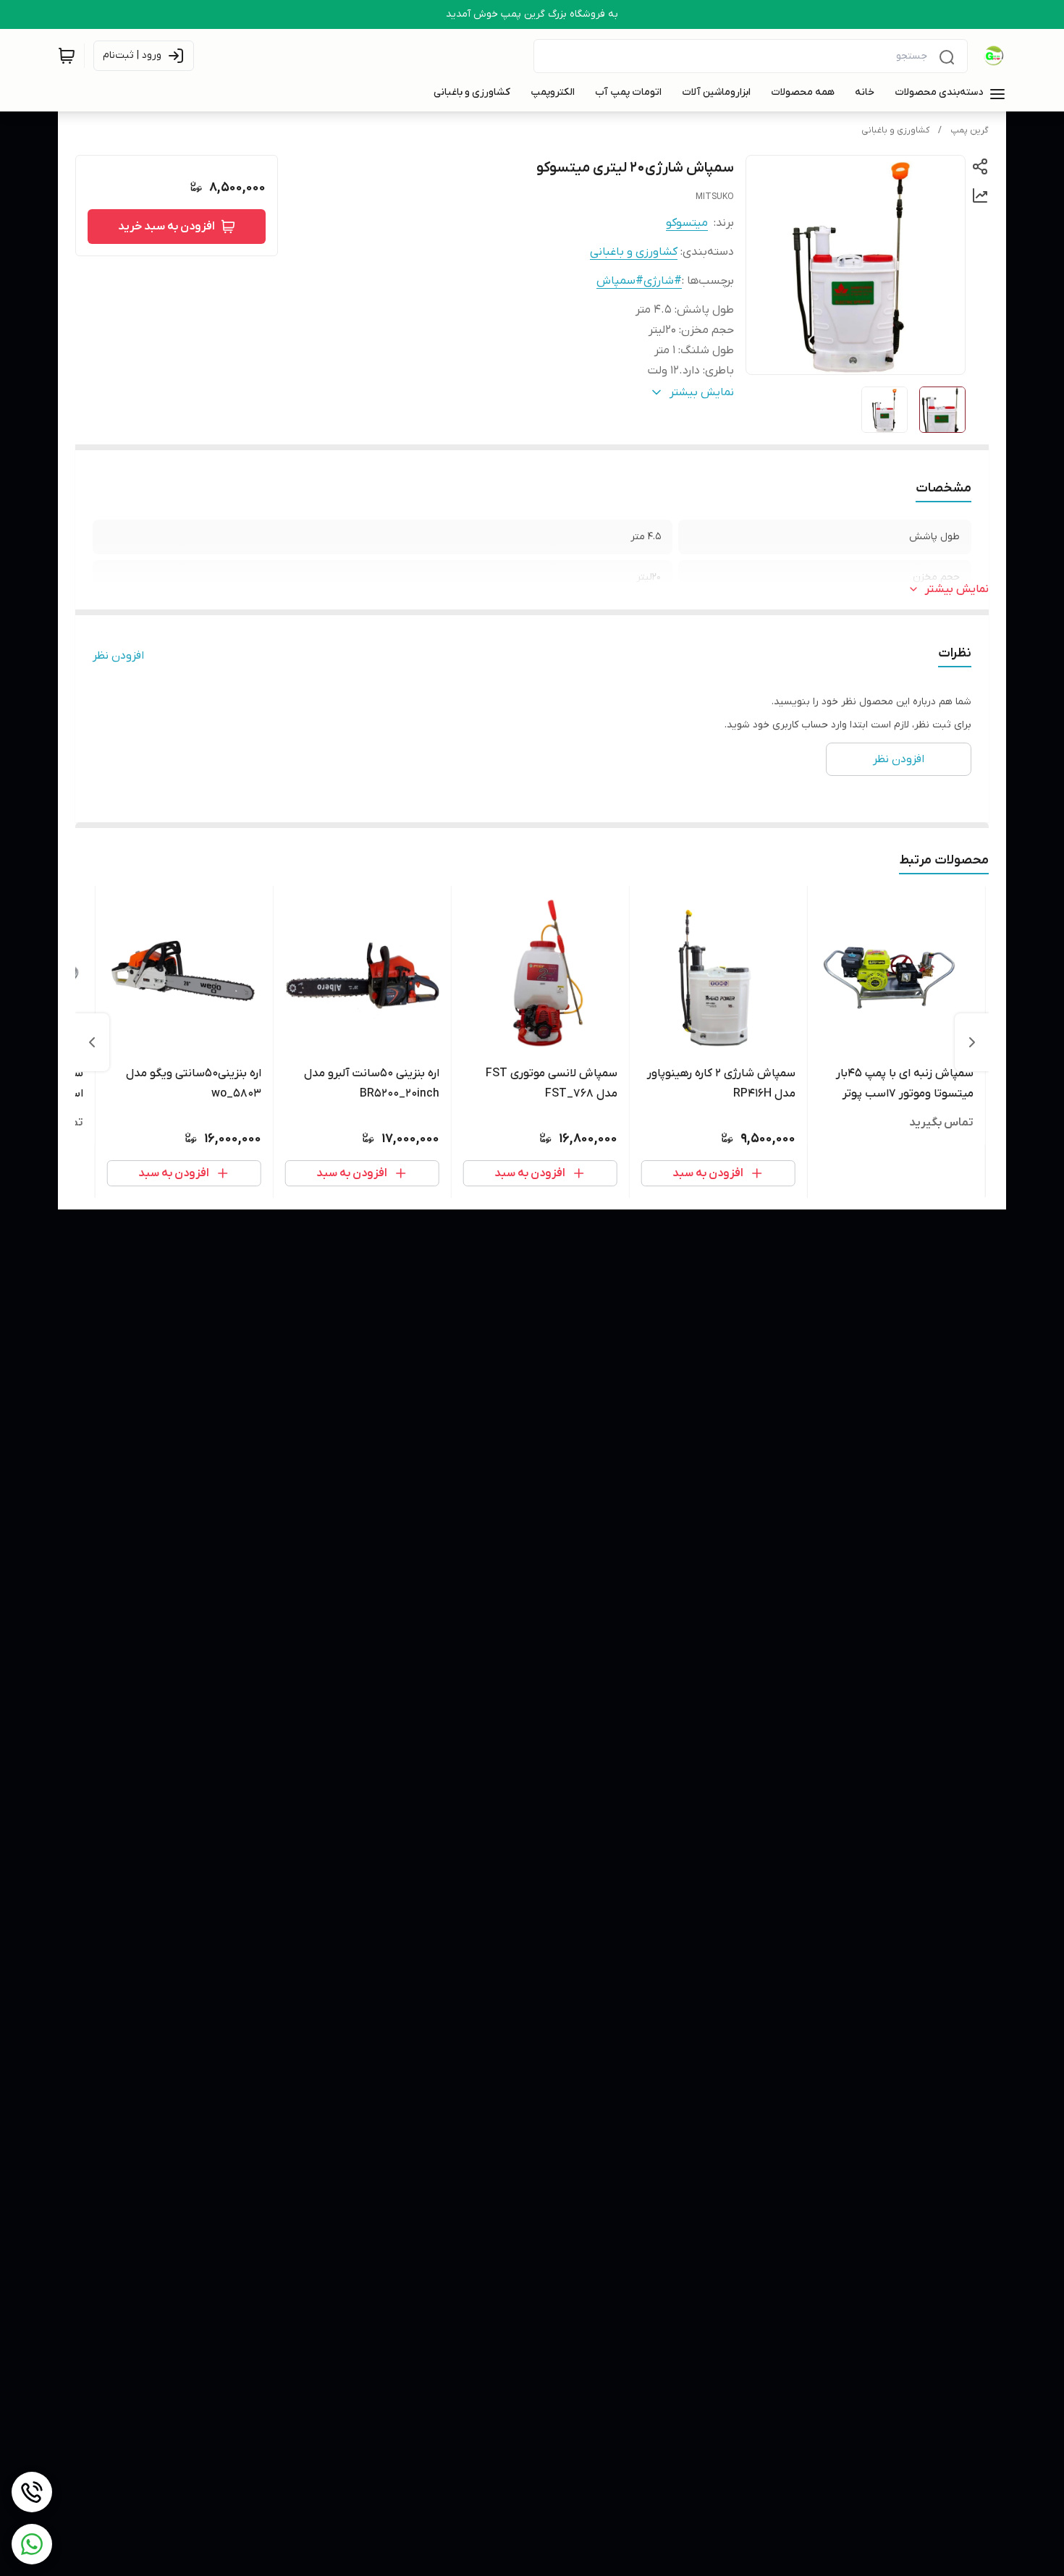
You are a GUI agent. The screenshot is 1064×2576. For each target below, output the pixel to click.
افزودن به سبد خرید (166, 227)
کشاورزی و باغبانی (895, 130)
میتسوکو (687, 223)
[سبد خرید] (67, 56)
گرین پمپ (970, 130)
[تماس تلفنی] (32, 2492)
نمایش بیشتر (957, 589)
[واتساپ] (32, 2544)
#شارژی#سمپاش (639, 281)
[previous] (972, 1042)
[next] (92, 1042)
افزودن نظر (118, 656)
